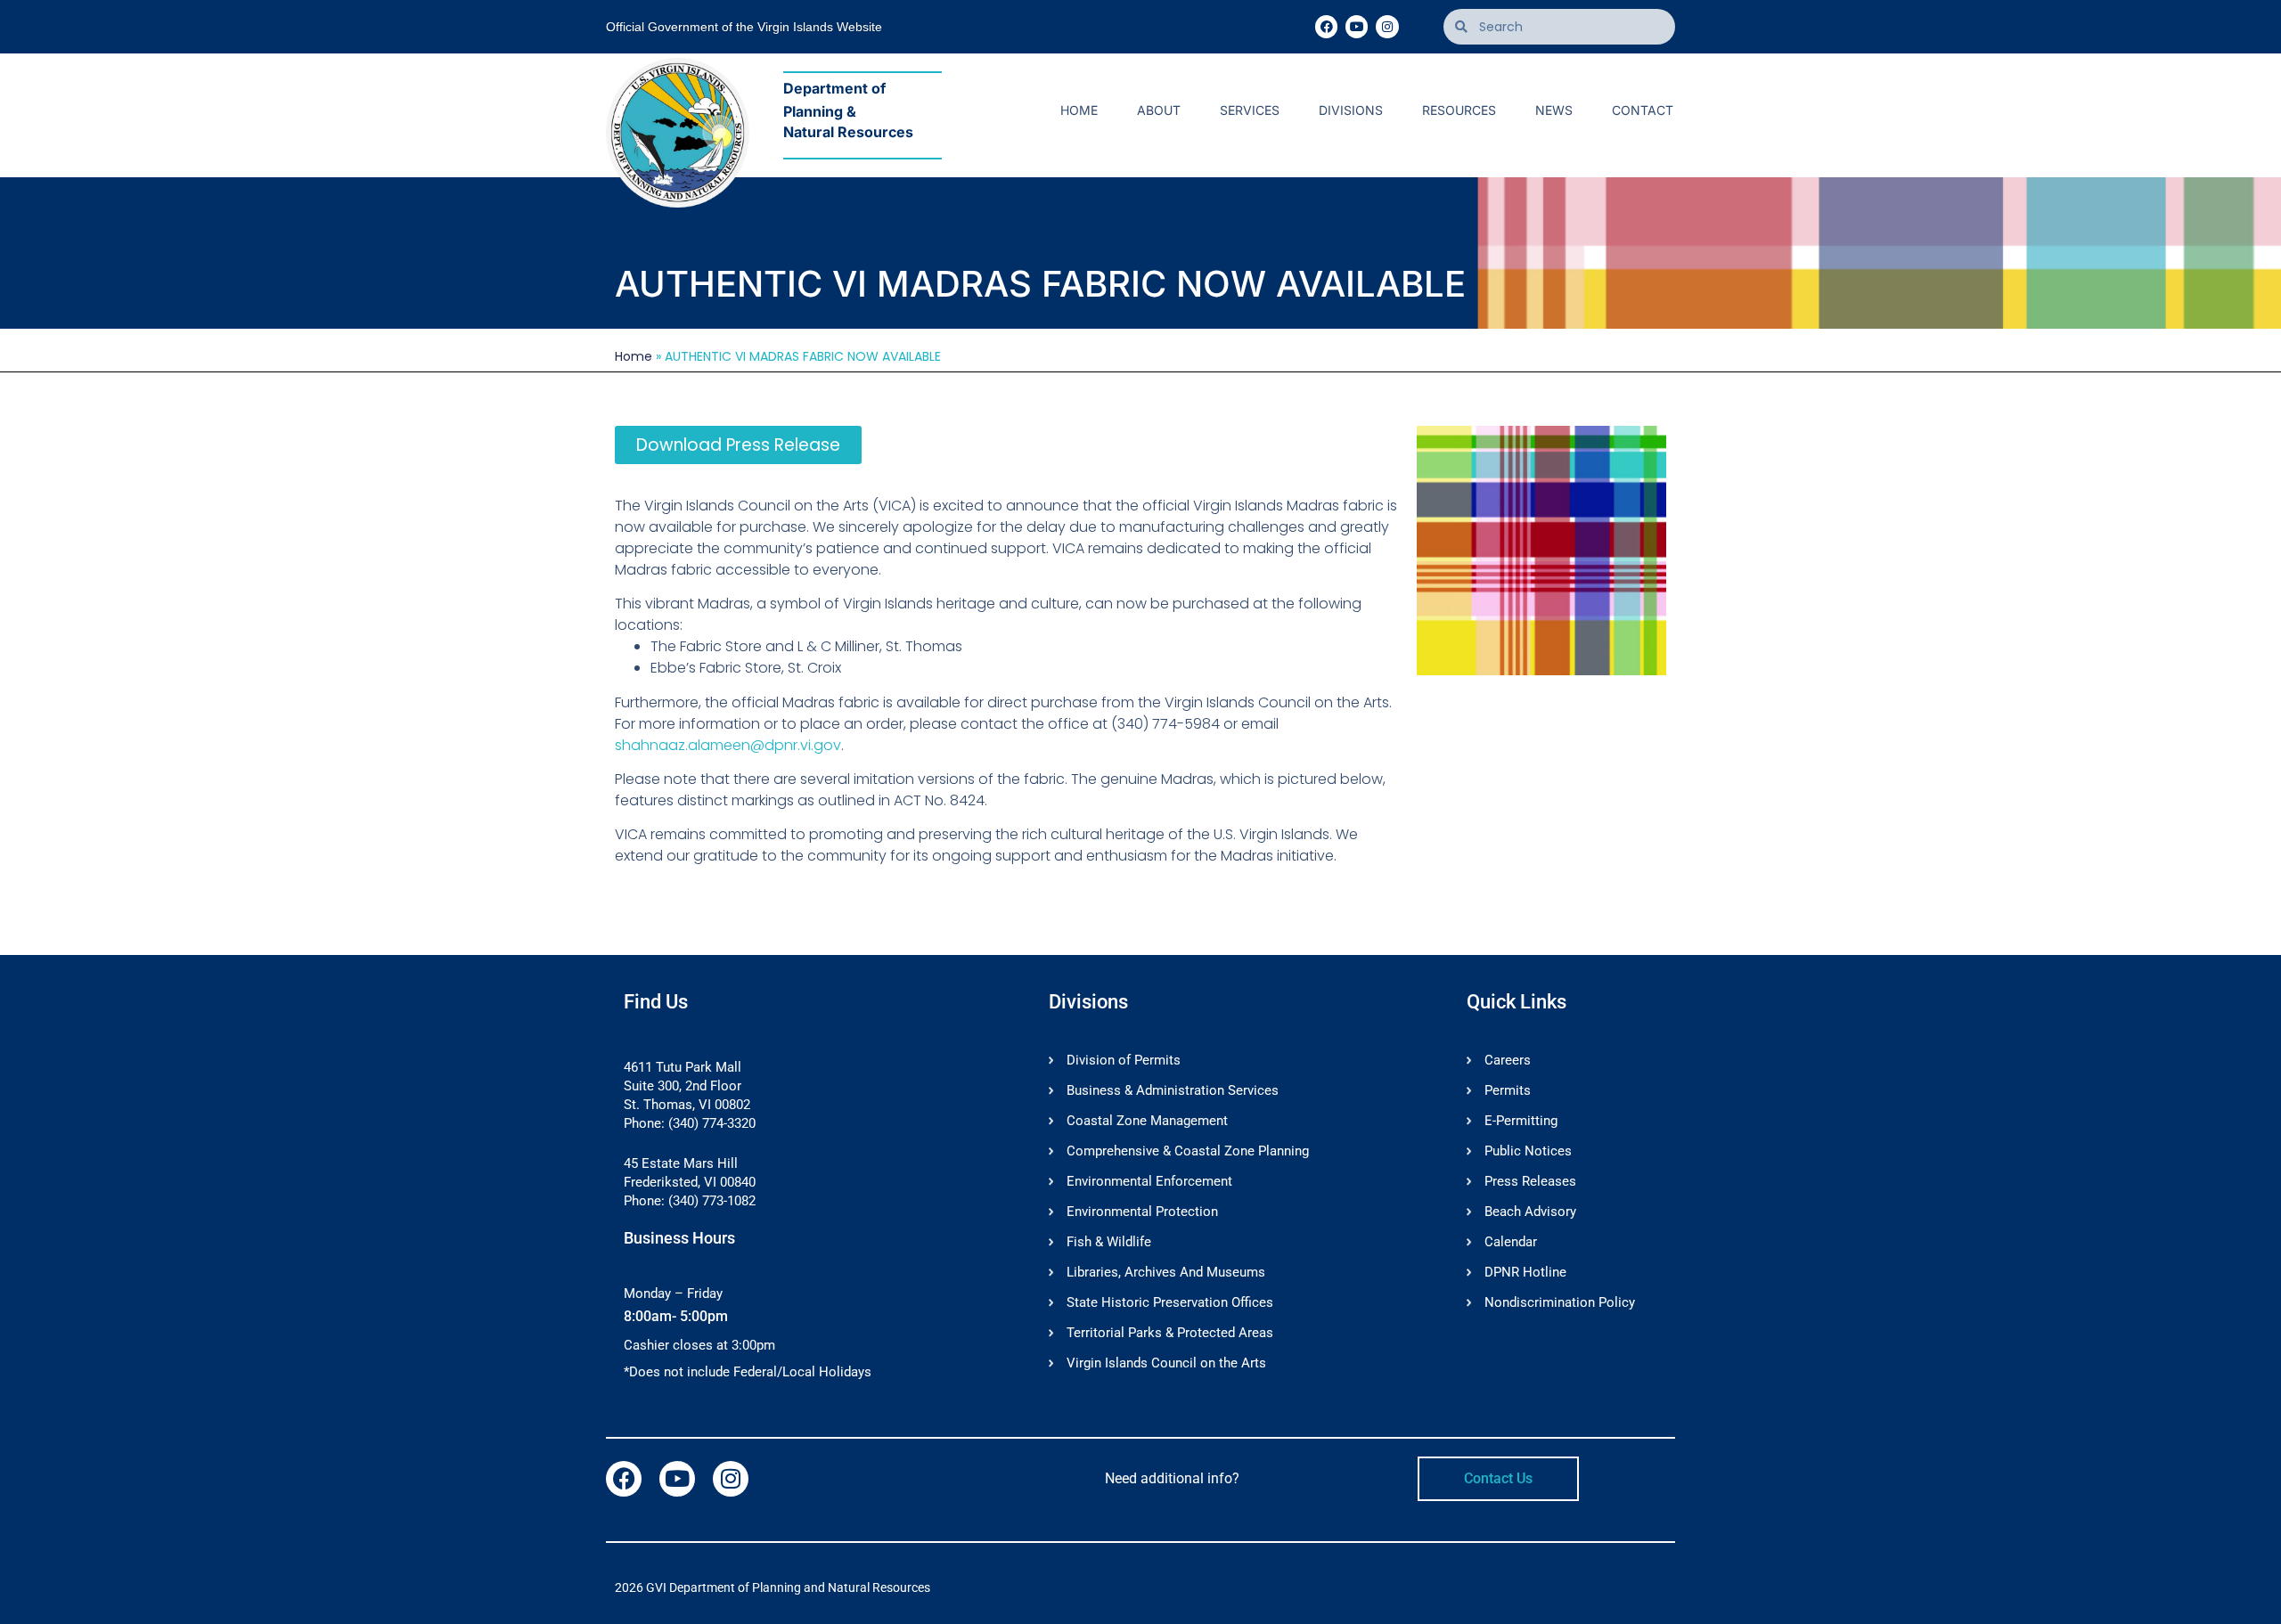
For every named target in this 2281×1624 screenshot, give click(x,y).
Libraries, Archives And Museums (1166, 1272)
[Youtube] (1357, 26)
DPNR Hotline (1525, 1272)
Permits (1508, 1090)
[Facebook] (1326, 26)
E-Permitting (1521, 1121)
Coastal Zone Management (1147, 1121)
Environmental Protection (1142, 1212)
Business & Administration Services (1173, 1090)
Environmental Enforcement (1149, 1181)
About (1159, 110)
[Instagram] (1387, 26)
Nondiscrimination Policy (1560, 1302)
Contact (1643, 110)
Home (1079, 110)
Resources (1459, 110)
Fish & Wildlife (1109, 1242)
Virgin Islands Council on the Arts (1166, 1363)
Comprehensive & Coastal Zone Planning (1188, 1151)
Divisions (1351, 110)
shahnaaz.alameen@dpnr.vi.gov (728, 745)
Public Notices (1528, 1151)
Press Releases (1530, 1181)
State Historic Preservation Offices (1170, 1302)
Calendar (1511, 1242)
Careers (1508, 1060)
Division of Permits (1124, 1060)
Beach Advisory (1530, 1212)
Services (1250, 110)
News (1554, 110)
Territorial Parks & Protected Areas (1170, 1333)
